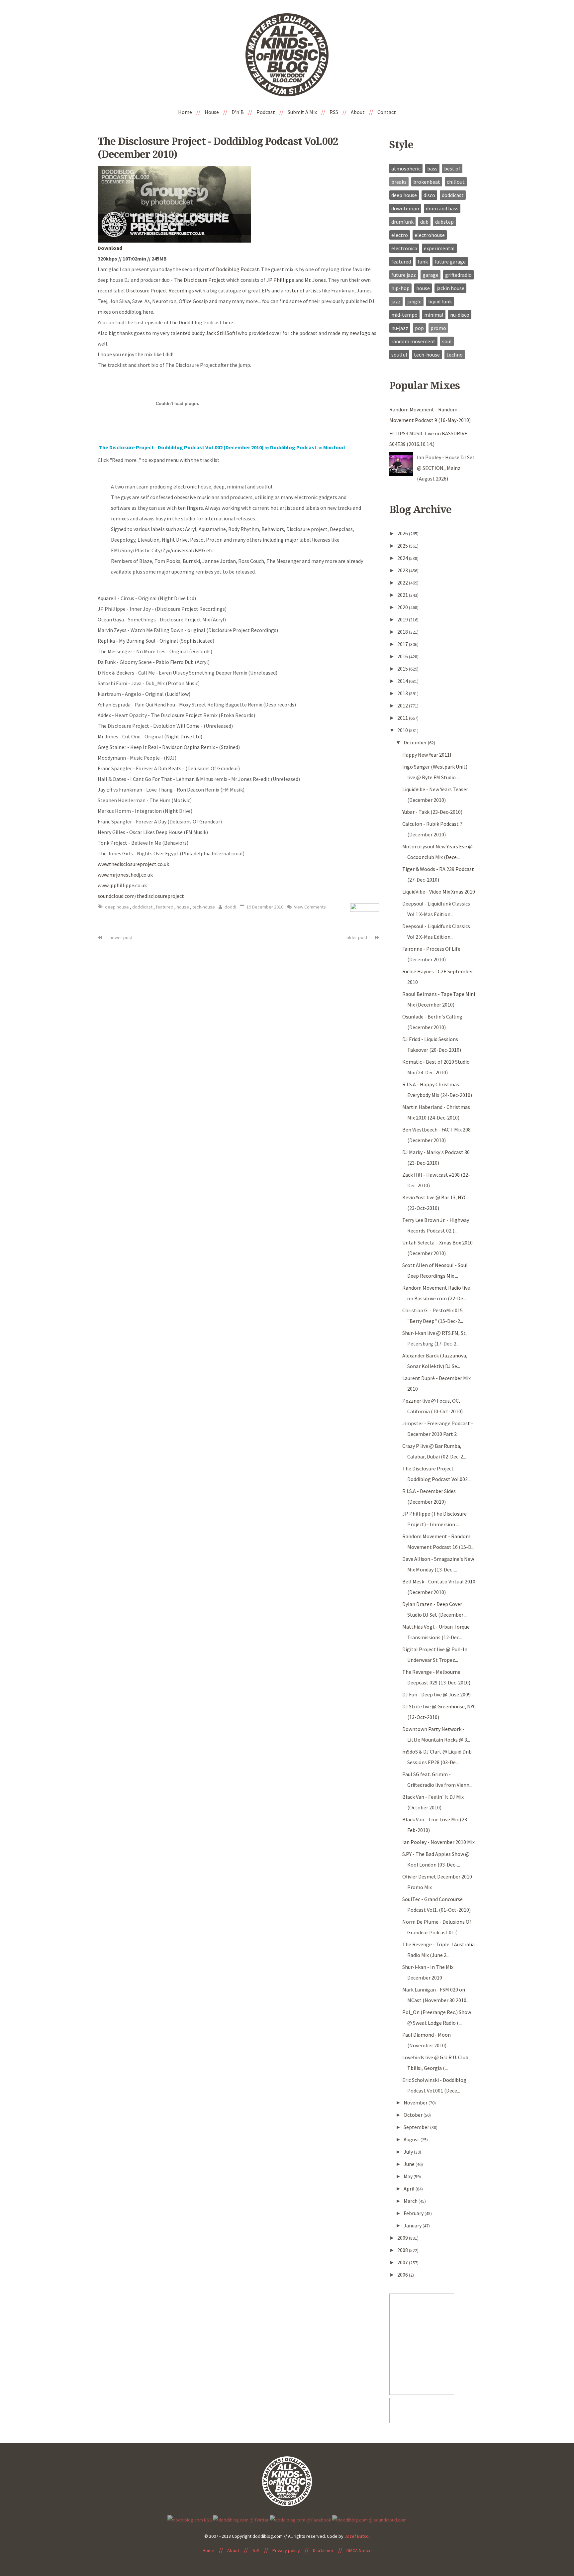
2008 (403, 2250)
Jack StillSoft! (221, 333)
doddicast (143, 907)
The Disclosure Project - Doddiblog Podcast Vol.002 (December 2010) (181, 447)
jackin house (450, 288)
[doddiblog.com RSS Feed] (190, 2519)
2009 (403, 2238)
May (409, 2176)
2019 (403, 619)
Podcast (266, 112)
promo (438, 328)
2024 (403, 558)
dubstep (444, 222)
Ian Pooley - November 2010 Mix (438, 1842)
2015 (403, 669)
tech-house (204, 907)
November (416, 2102)
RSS (334, 112)
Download (110, 248)
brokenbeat (427, 182)
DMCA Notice (359, 2550)
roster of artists (303, 290)
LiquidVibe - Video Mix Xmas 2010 (439, 892)
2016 (403, 656)
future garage (450, 262)
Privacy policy (286, 2550)
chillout (456, 182)
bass (432, 168)
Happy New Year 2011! (427, 755)
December (416, 742)
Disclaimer (323, 2550)
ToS (256, 2550)
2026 (403, 533)
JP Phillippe (280, 280)
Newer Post (121, 937)
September (417, 2127)
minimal (434, 315)
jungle (414, 301)
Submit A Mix (302, 112)
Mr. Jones (315, 280)
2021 (403, 595)
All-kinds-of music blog (287, 57)
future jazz (404, 275)
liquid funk (440, 301)
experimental (439, 248)
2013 (403, 693)
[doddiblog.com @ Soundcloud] (369, 2519)
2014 (403, 681)
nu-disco (460, 315)
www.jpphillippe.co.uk (122, 885)
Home (185, 112)
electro (400, 235)
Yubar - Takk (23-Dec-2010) (432, 812)
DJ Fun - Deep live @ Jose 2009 (436, 1694)
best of (452, 168)
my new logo (356, 333)
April (410, 2189)
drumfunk (402, 222)
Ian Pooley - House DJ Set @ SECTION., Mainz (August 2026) (446, 468)
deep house (117, 907)
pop (419, 328)
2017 (403, 644)
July (409, 2152)
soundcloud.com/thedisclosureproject (141, 896)
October (414, 2115)
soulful (399, 355)
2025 (403, 546)
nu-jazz (400, 328)
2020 (403, 607)
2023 (403, 570)
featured (165, 907)
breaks (399, 182)
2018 (403, 632)
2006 (403, 2275)
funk (423, 262)
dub (424, 222)
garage (430, 275)
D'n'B (238, 112)
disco (429, 195)
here (148, 312)
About (358, 112)
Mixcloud (334, 447)
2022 (403, 583)
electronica (404, 248)
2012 (403, 705)
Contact (387, 112)
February (414, 2213)
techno (455, 355)
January (413, 2225)
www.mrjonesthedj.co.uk (125, 875)
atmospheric (406, 168)
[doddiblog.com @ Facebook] (300, 2519)
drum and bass (442, 208)
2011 (403, 718)
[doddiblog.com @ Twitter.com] (241, 2519)
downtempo (405, 208)
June (410, 2164)
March (411, 2201)
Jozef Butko (357, 2536)
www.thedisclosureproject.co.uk (133, 864)
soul (447, 341)
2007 (403, 2262)
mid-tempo (404, 315)
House (212, 112)
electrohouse (430, 235)
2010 (403, 730)
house (183, 907)
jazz (396, 301)
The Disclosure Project (199, 280)
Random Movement (413, 341)
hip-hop (400, 288)
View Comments (309, 907)
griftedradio (458, 275)
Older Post (357, 937)
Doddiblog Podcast (238, 269)
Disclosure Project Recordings (160, 290)
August (412, 2139)
